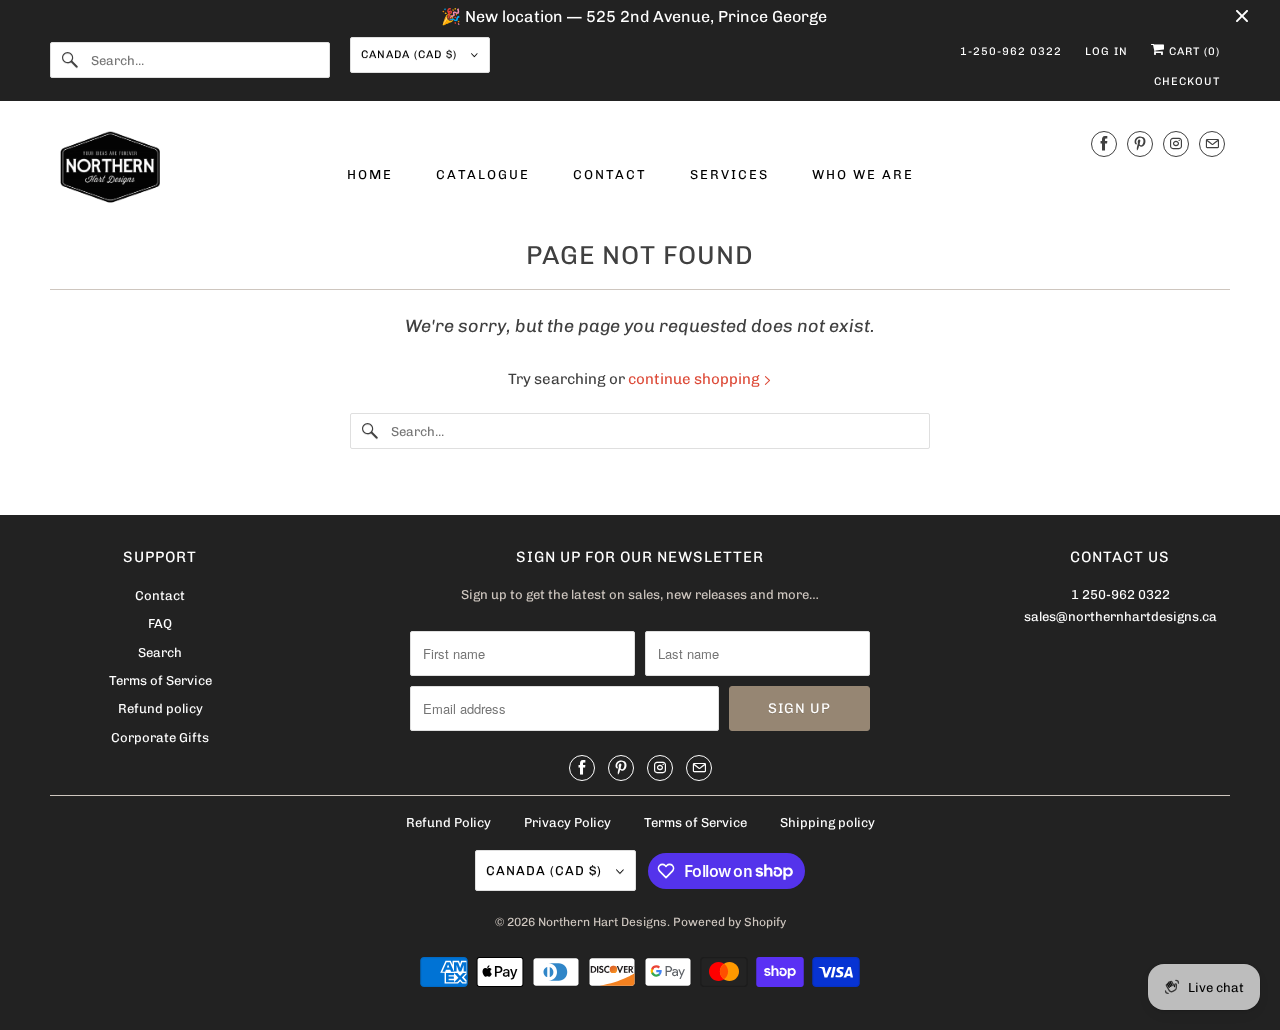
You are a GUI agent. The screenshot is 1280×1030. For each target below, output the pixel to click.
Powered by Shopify (729, 922)
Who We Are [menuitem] (863, 174)
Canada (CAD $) (411, 54)
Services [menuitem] (729, 174)
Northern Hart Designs (602, 922)
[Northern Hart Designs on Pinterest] (1140, 143)
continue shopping (695, 379)
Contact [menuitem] (610, 174)
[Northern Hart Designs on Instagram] (1176, 143)
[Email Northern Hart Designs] (1212, 143)
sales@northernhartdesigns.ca (1120, 616)
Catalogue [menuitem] (483, 174)
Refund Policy (448, 822)
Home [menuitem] (370, 174)
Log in (1106, 51)
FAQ (160, 623)
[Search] (70, 60)
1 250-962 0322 (1120, 594)
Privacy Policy (567, 822)
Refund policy (160, 708)
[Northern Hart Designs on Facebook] (1104, 143)
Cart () (1192, 51)
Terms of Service (160, 680)
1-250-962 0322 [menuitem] (1011, 51)
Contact (160, 595)
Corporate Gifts (160, 737)
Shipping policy (827, 822)
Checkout (1187, 81)
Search (160, 652)
